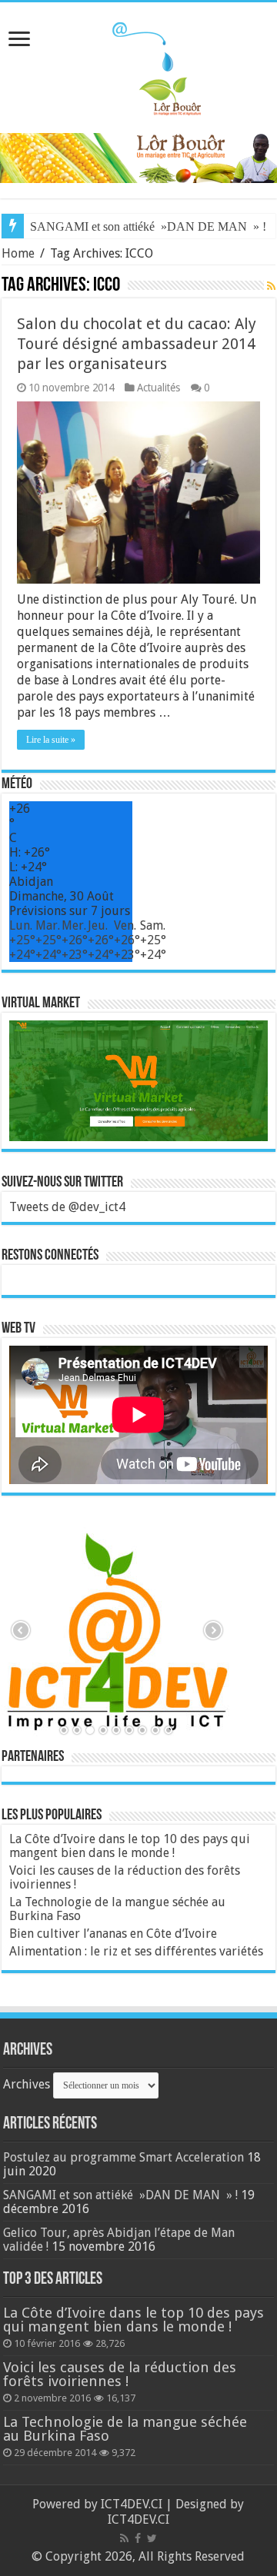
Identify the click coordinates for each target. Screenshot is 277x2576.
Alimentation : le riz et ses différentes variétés (136, 1951)
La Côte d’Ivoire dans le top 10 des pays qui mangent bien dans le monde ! (130, 1846)
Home (18, 253)
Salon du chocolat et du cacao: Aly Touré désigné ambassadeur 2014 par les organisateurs (137, 344)
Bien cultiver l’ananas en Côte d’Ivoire (113, 1934)
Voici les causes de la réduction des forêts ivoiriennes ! (125, 1877)
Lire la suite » (51, 740)
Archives (27, 2084)
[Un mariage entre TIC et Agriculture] (138, 157)
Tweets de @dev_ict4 (67, 1207)
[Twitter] (152, 2538)
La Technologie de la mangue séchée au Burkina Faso (117, 1909)
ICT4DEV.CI (132, 2504)
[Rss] (124, 2538)
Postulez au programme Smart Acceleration (123, 2157)
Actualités (159, 388)
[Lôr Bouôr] (138, 65)
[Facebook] (138, 2538)
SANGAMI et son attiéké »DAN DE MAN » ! (148, 226)
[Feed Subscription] (271, 286)
